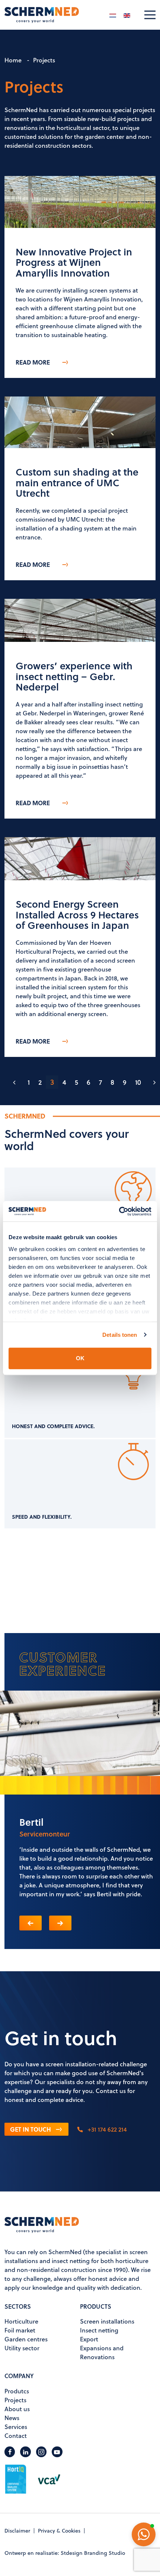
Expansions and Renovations (102, 2352)
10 (138, 1082)
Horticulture (21, 2321)
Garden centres (26, 2339)
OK (80, 1358)
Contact (16, 2435)
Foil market (20, 2330)
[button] (31, 1923)
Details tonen (120, 1335)
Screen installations (107, 2321)
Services (16, 2427)
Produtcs (17, 2391)
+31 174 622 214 (107, 2129)
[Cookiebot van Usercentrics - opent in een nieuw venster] (119, 1211)
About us (17, 2409)
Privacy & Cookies (59, 2531)
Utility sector (22, 2348)
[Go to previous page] (14, 1082)
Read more (33, 362)
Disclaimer (17, 2531)
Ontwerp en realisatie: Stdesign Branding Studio (65, 2553)
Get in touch (31, 2129)
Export (89, 2339)
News (12, 2418)
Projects (15, 2400)
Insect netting (99, 2330)
